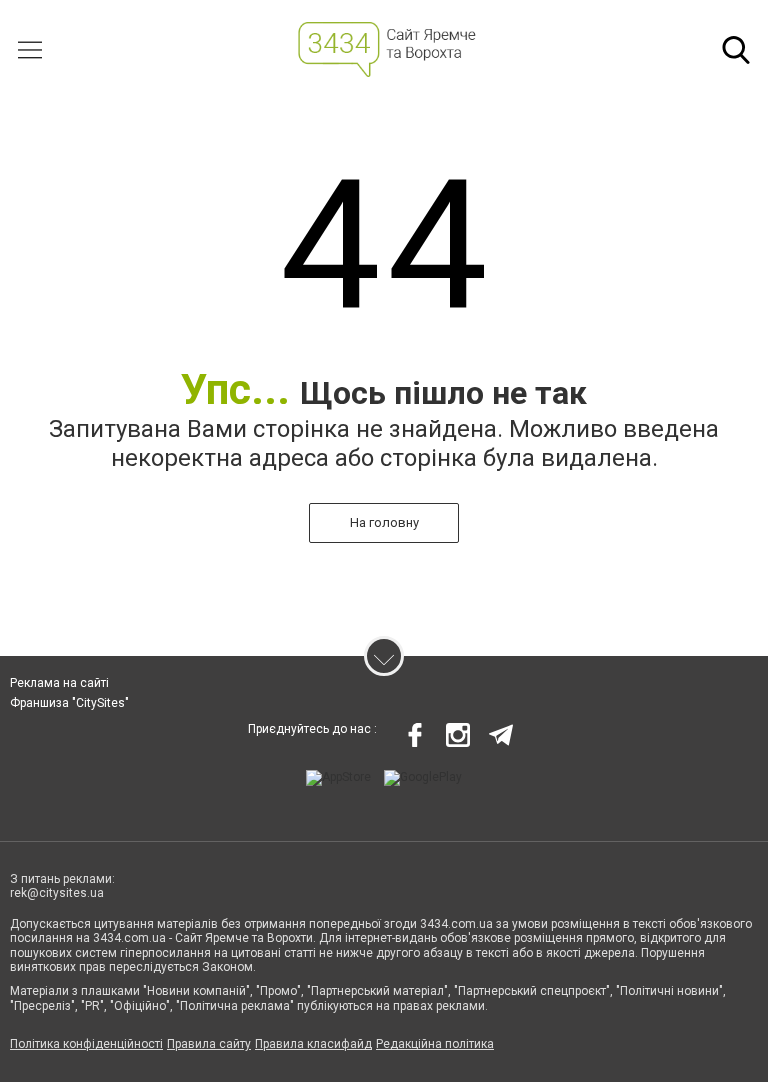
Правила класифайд (313, 1044)
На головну (384, 522)
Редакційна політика (435, 1044)
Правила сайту (209, 1044)
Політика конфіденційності (86, 1044)
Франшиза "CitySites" (69, 703)
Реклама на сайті (59, 683)
